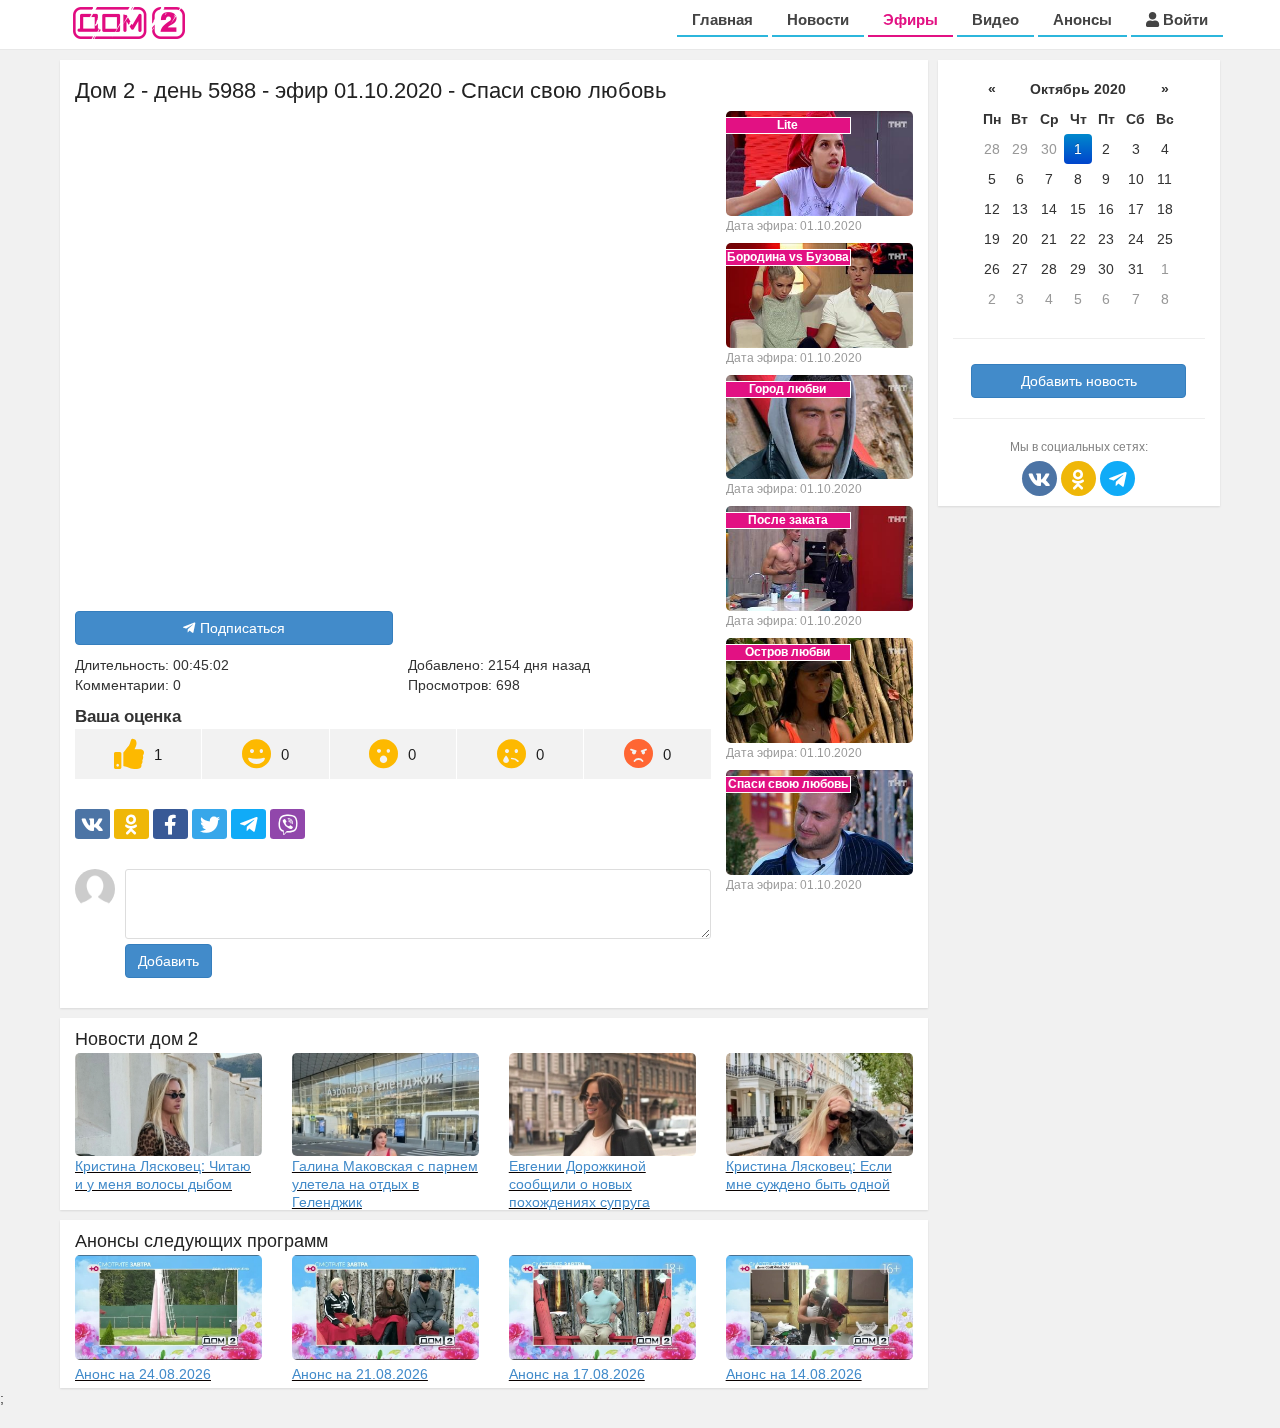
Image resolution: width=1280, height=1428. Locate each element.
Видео (995, 19)
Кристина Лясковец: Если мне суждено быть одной (809, 1174)
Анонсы (1082, 19)
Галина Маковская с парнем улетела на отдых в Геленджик (385, 1183)
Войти (1183, 19)
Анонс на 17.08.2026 (577, 1374)
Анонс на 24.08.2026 (143, 1374)
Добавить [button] (168, 961)
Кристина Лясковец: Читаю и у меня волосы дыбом (163, 1174)
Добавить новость (1079, 381)
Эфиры (910, 19)
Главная (722, 19)
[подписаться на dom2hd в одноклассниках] (1080, 477)
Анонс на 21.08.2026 (360, 1374)
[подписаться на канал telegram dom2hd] (1117, 477)
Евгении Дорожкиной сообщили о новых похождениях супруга (579, 1183)
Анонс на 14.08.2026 (794, 1374)
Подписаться (242, 628)
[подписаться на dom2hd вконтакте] (1041, 477)
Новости (818, 19)
